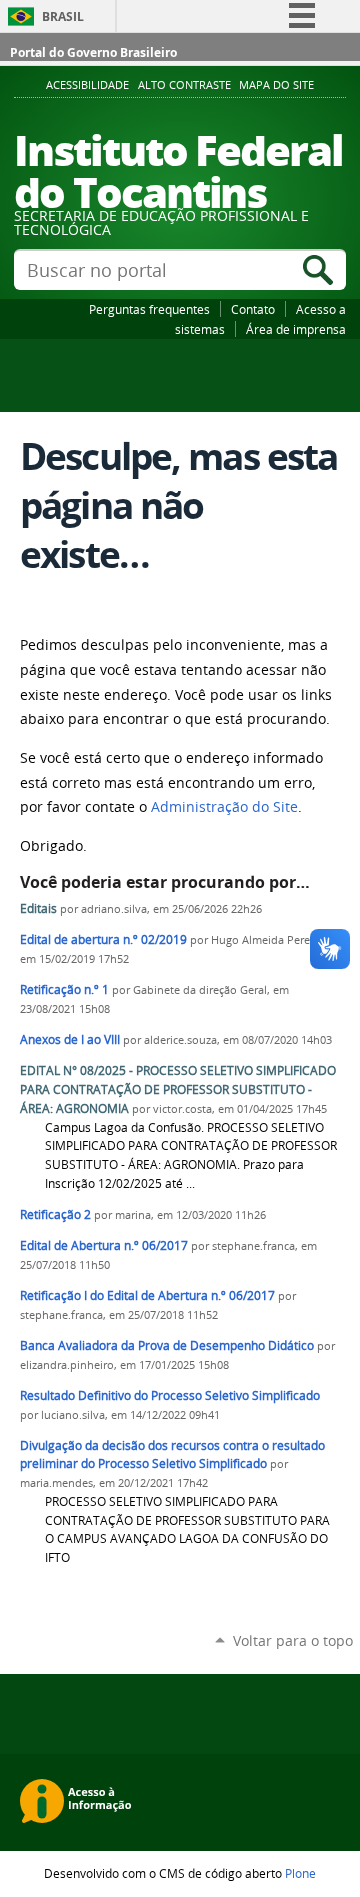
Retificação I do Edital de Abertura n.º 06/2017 (147, 1295)
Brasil (63, 16)
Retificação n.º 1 (64, 989)
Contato (253, 309)
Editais (40, 908)
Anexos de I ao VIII (70, 1039)
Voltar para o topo (293, 1640)
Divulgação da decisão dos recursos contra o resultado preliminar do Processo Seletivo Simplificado (172, 1455)
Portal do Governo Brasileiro (93, 52)
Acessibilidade (87, 85)
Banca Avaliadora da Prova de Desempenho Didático (167, 1345)
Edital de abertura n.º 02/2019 (103, 939)
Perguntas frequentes (149, 309)
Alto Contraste (184, 85)
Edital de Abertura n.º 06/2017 (104, 1245)
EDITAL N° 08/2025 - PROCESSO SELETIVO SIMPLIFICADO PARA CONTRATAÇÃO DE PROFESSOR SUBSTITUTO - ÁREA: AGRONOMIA (178, 1089)
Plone (300, 1873)
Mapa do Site (276, 85)
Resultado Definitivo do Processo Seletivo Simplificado (170, 1395)
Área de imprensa (296, 329)
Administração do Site (224, 807)
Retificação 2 (55, 1214)
